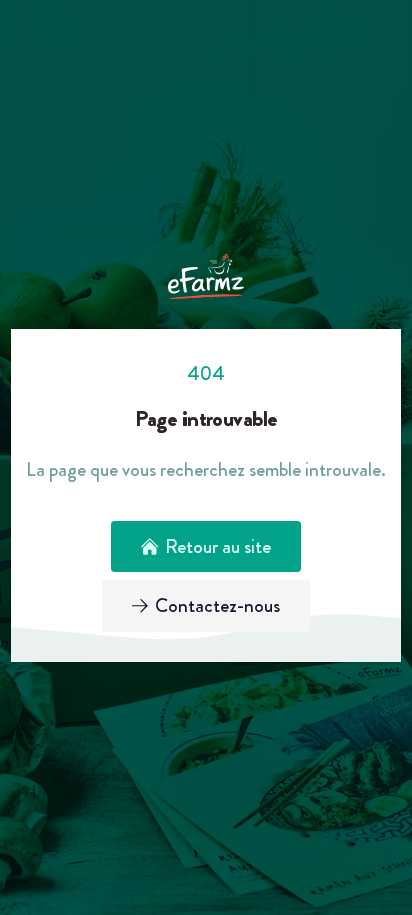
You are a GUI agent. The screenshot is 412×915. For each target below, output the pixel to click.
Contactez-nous (217, 605)
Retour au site (218, 546)
